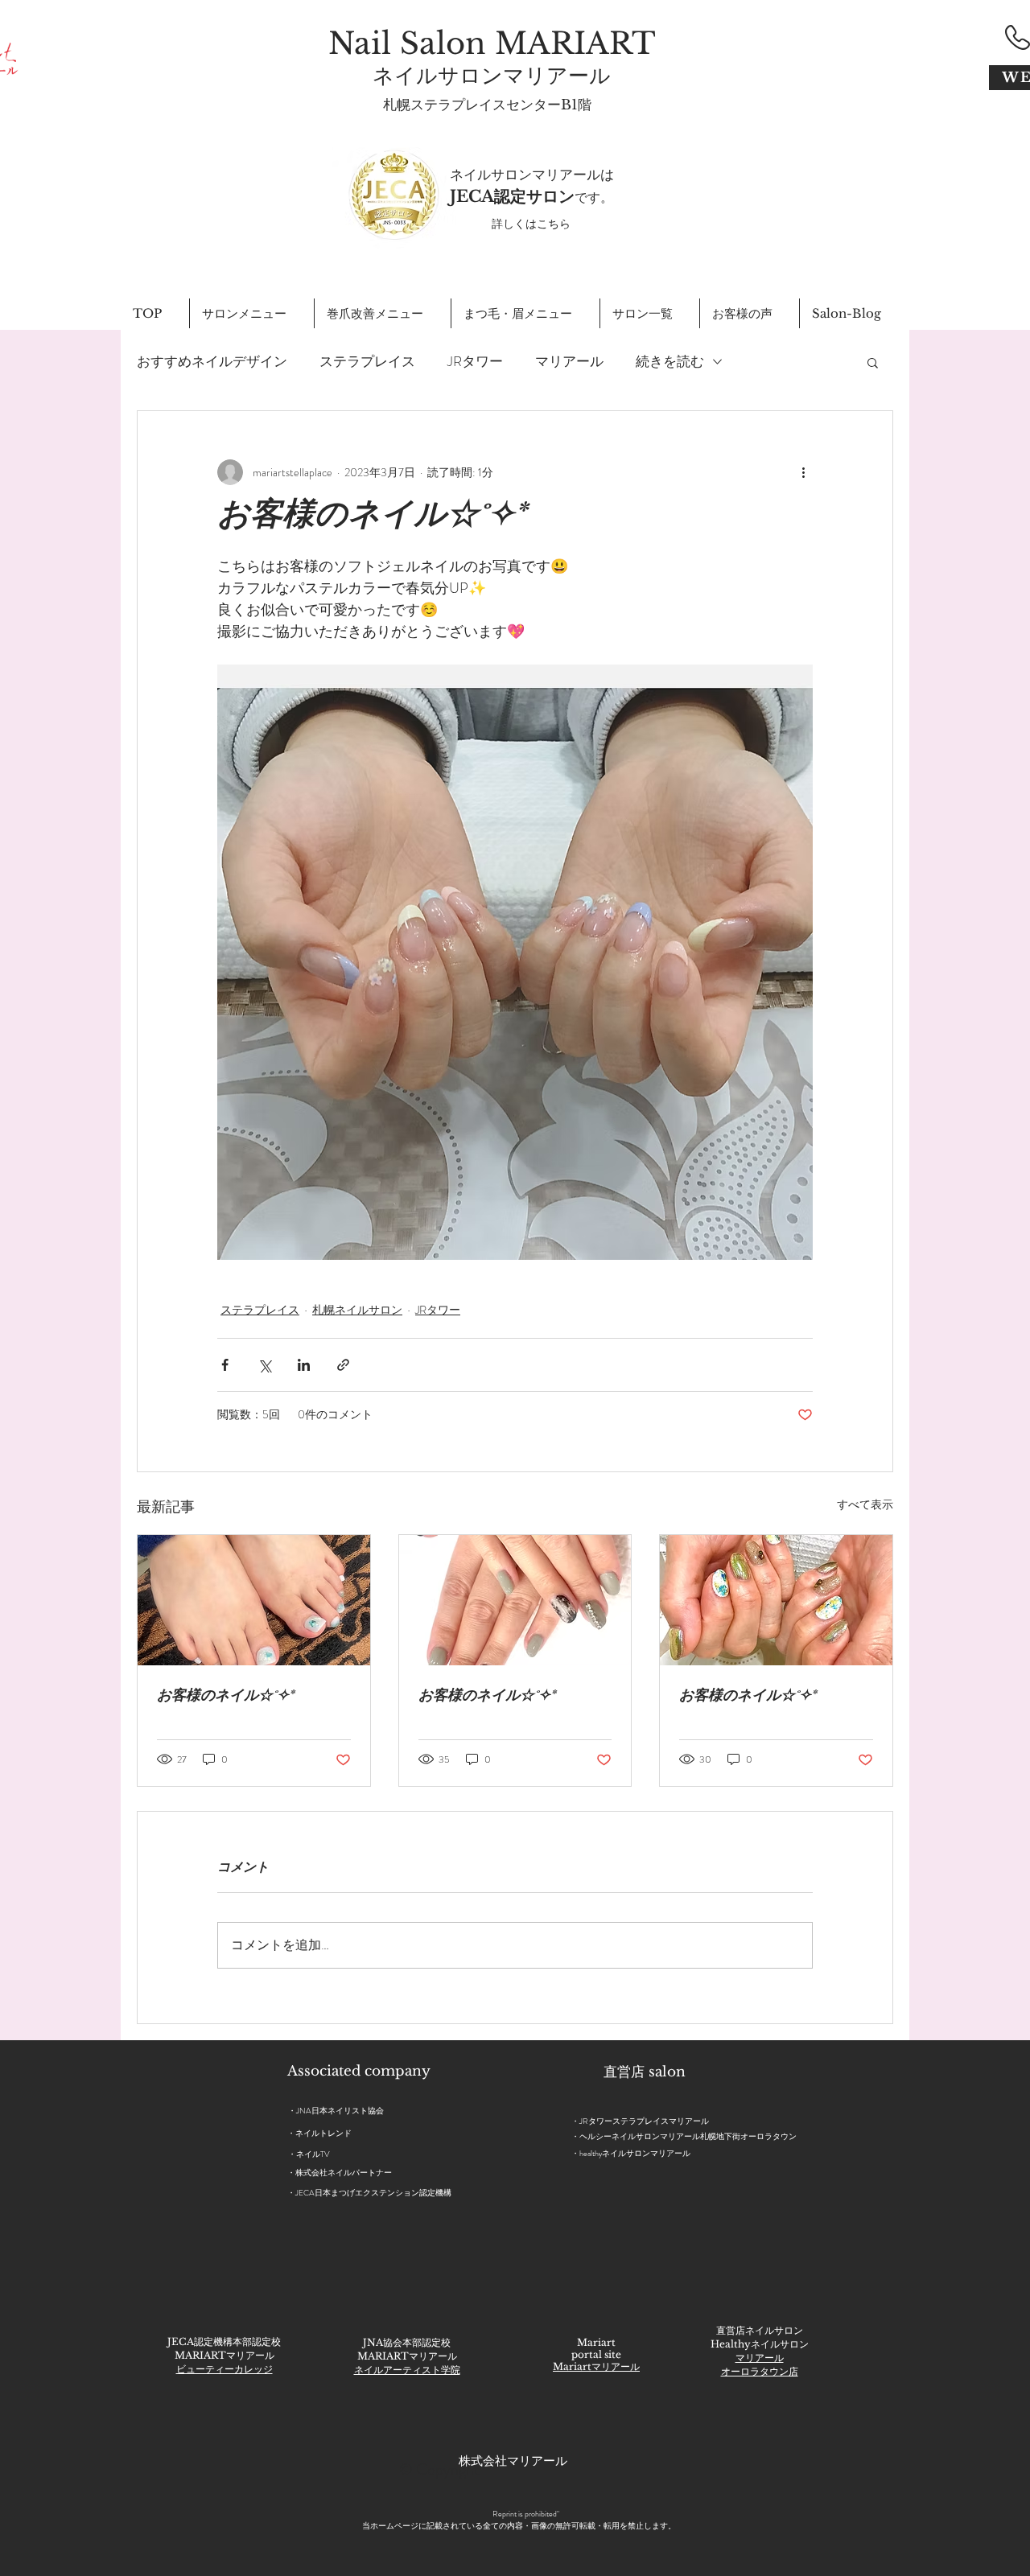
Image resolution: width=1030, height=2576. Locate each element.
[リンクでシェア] (343, 1365)
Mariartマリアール (596, 2366)
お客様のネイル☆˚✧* (225, 1697)
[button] (873, 362)
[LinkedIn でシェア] (304, 1365)
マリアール (569, 362)
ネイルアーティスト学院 (407, 2370)
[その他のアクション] (803, 472)
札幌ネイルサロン (357, 1310)
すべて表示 (865, 1504)
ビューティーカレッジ (225, 2369)
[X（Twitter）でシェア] (264, 1365)
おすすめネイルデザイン (212, 362)
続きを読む (670, 362)
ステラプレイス (367, 362)
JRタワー (475, 362)
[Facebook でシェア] (225, 1365)
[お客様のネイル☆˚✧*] (254, 1600)
